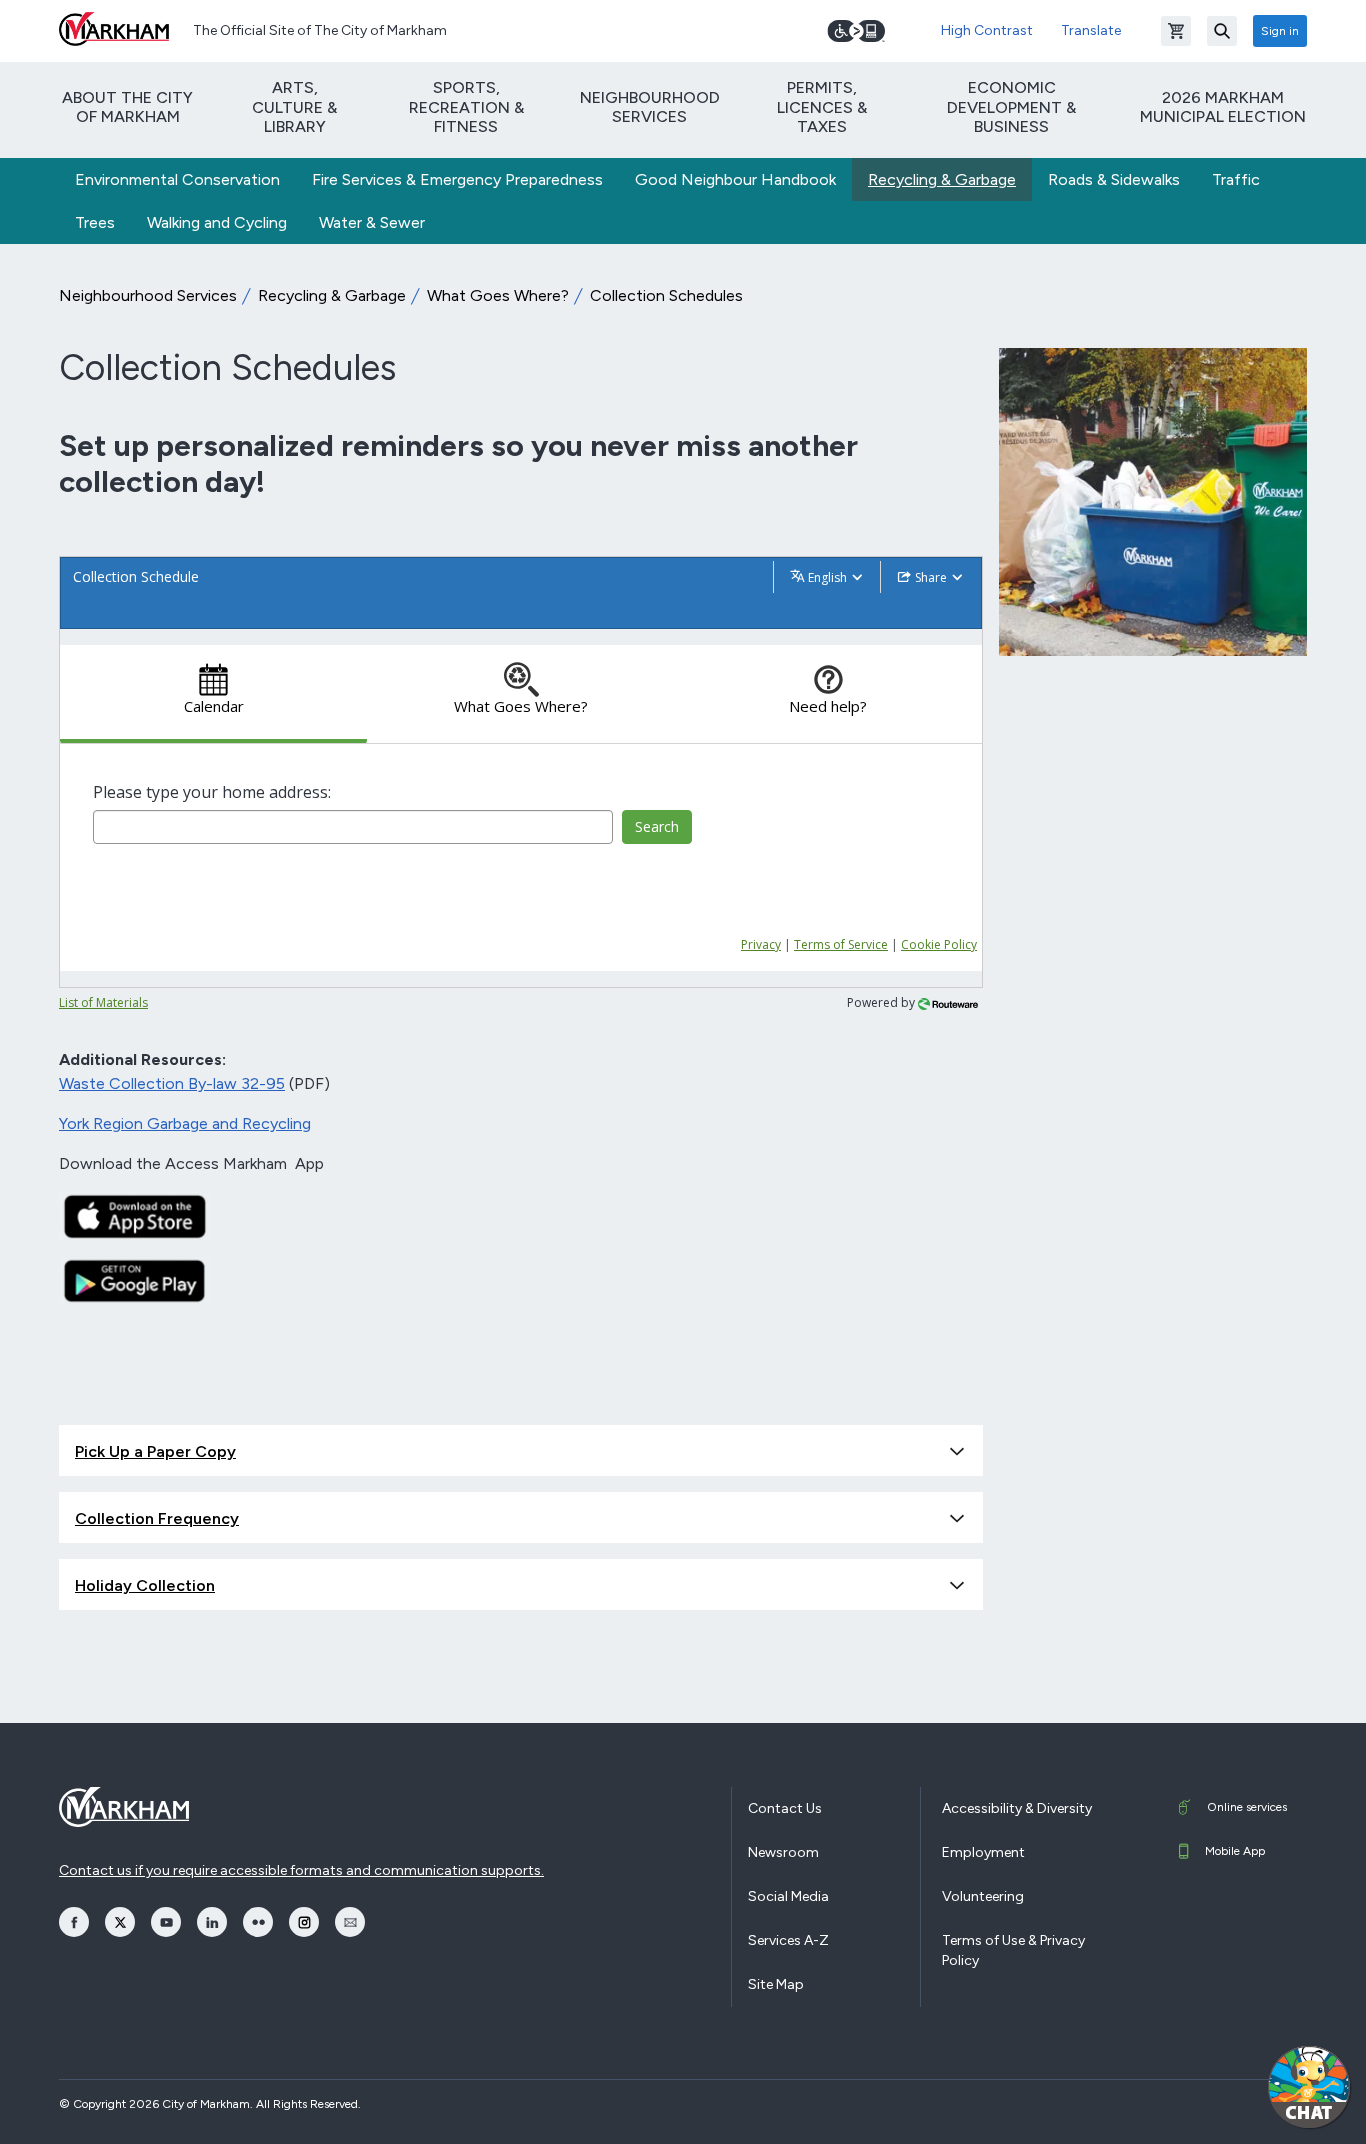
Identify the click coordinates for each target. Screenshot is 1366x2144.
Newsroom (783, 1852)
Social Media (788, 1896)
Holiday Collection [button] (145, 1585)
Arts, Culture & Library (294, 106)
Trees (95, 222)
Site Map (776, 1984)
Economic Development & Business (1011, 106)
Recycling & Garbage (942, 179)
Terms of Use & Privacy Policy (1013, 1950)
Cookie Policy (939, 944)
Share (931, 577)
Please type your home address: (212, 792)
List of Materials (103, 1002)
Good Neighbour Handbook (735, 179)
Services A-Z (788, 1940)
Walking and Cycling (217, 222)
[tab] (213, 694)
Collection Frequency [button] (157, 1518)
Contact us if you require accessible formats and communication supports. (301, 1870)
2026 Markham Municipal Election (1223, 107)
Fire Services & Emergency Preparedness (457, 179)
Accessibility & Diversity (1017, 1808)
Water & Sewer (372, 222)
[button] (1309, 2087)
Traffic (1236, 179)
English (827, 577)
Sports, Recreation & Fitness (466, 106)
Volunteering (983, 1896)
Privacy (761, 944)
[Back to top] (1213, 2109)
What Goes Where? (498, 295)
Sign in (1280, 31)
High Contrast (987, 30)
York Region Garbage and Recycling (185, 1123)
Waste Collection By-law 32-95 (172, 1083)
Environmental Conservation (177, 179)
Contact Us (785, 1808)
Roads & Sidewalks (1114, 179)
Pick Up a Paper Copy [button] (155, 1451)
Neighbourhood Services (650, 107)
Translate (1091, 30)
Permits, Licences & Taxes (822, 106)
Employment (983, 1852)
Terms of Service (841, 944)
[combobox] (353, 827)
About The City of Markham (127, 107)
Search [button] (657, 826)
